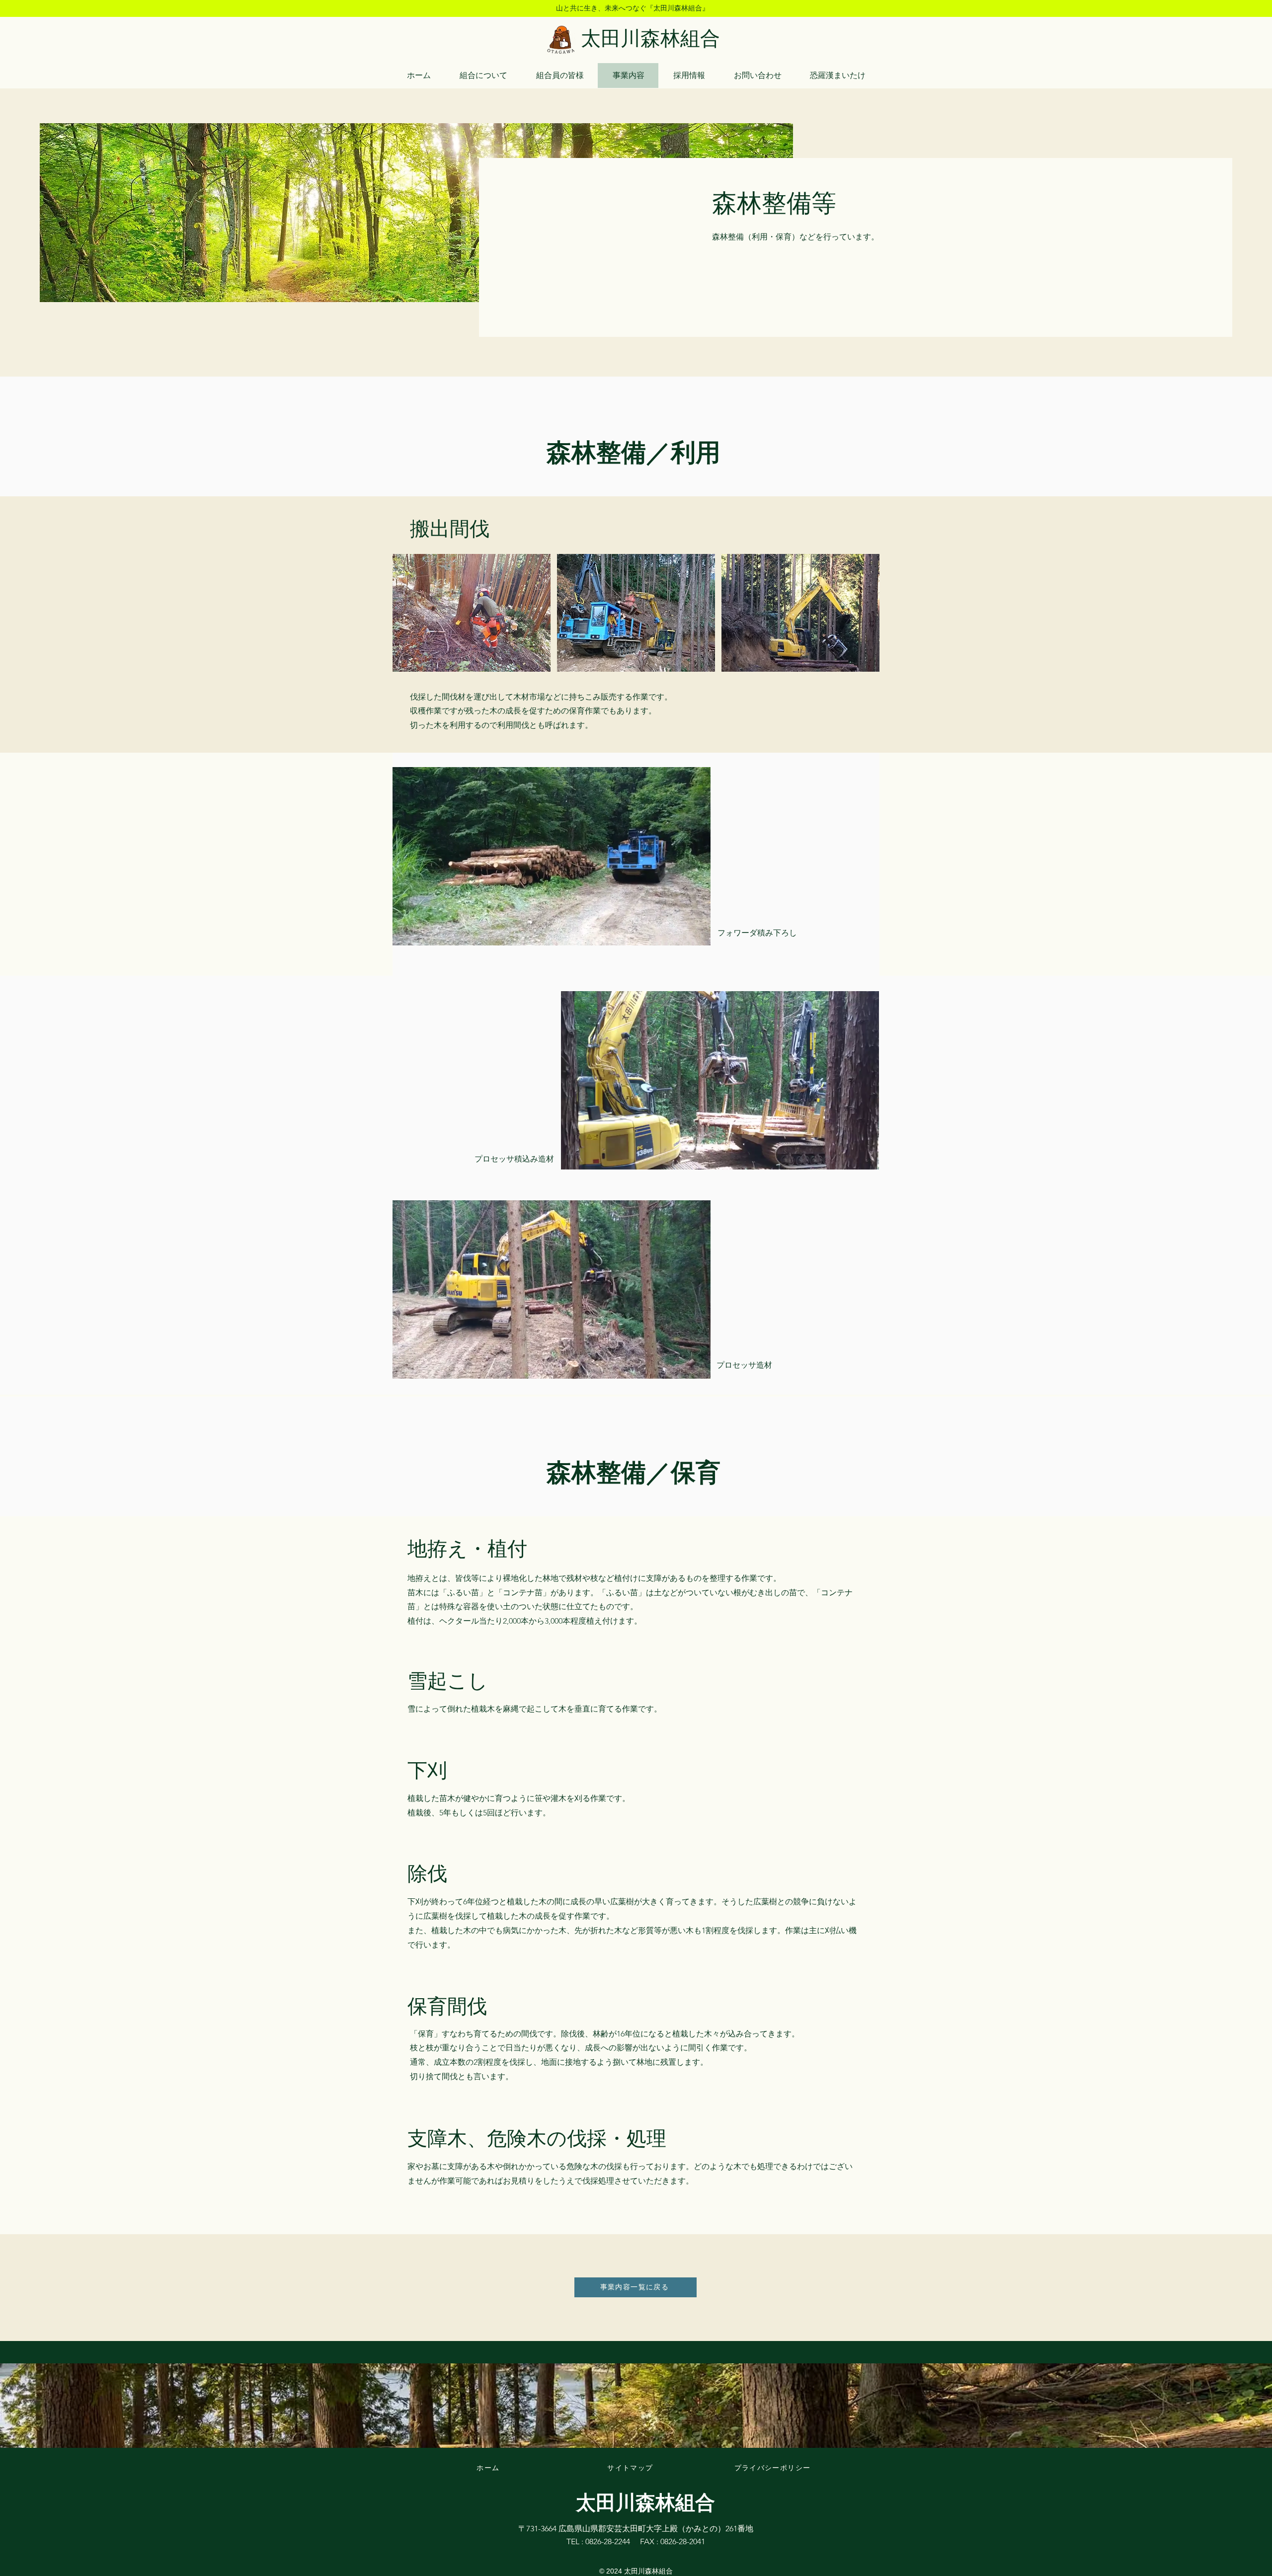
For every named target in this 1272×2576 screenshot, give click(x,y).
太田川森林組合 (650, 39)
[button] (698, 935)
